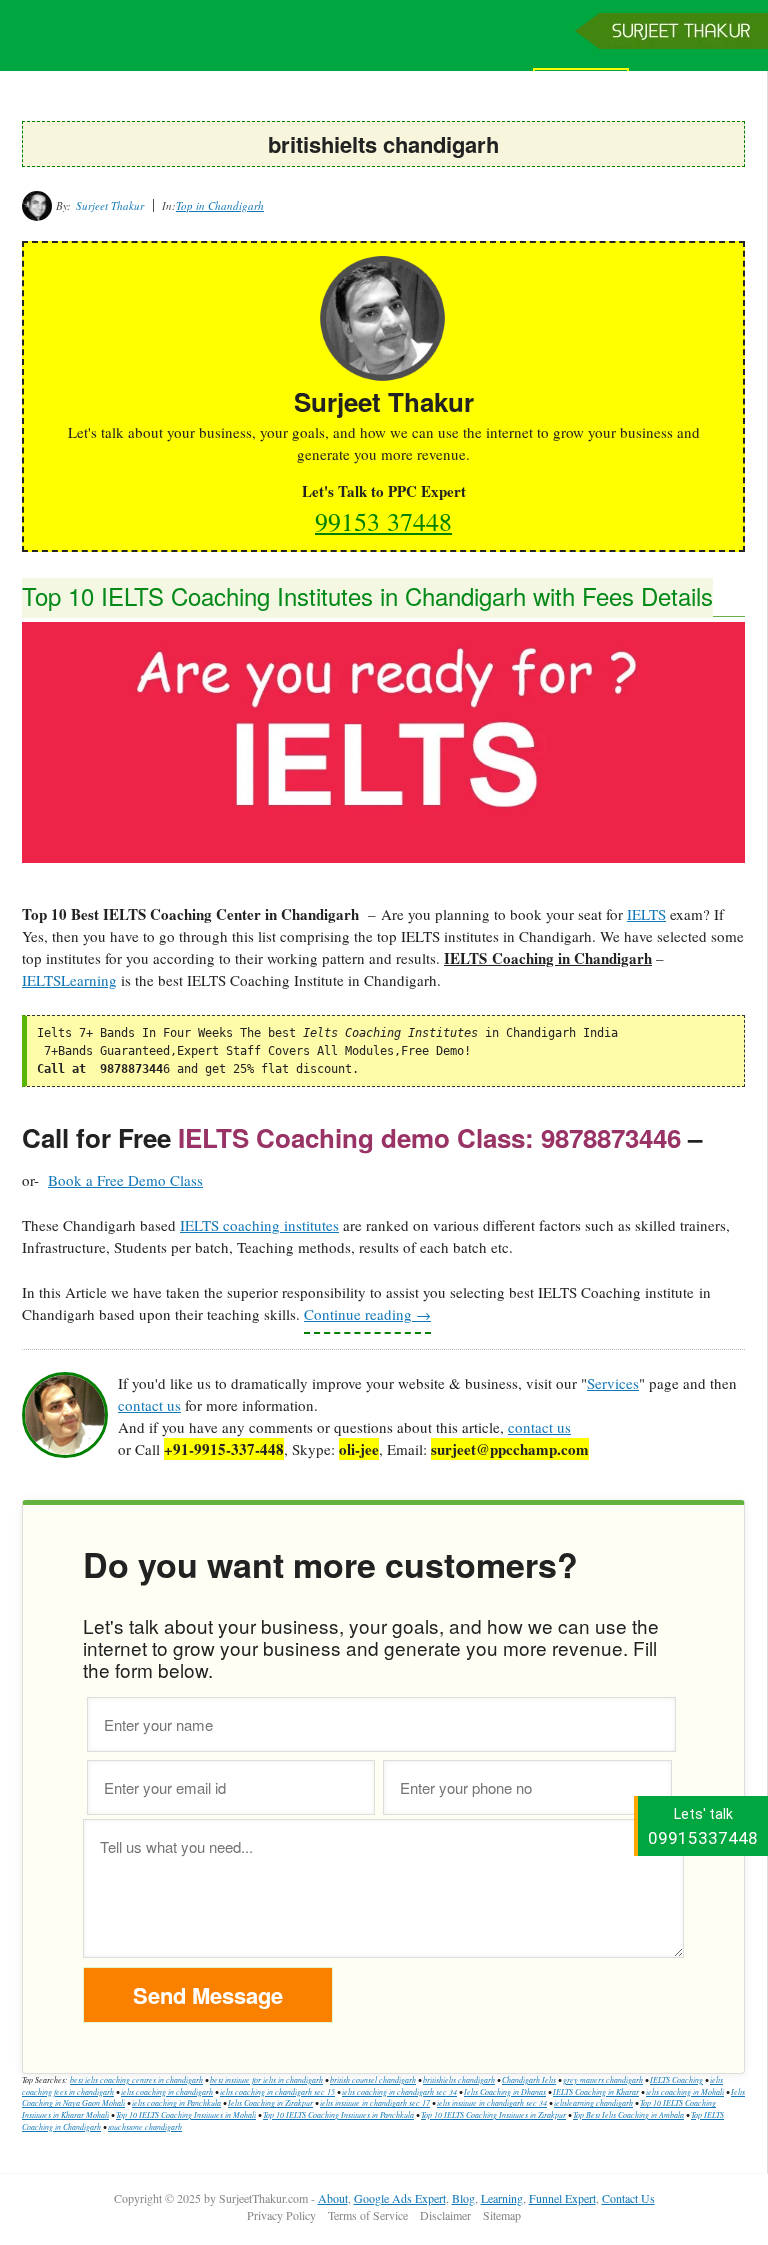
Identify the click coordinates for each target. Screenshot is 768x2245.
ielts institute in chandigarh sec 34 (492, 2102)
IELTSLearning (69, 980)
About (333, 2198)
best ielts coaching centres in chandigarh (136, 2079)
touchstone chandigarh (145, 2126)
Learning (502, 2198)
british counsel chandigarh (373, 2079)
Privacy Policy (281, 2215)
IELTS (646, 914)
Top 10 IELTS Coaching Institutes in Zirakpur (493, 2114)
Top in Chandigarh (220, 205)
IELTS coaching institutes (259, 1225)
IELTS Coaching (676, 2079)
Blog (463, 2198)
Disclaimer (445, 2215)
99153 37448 (383, 521)
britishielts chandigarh (459, 2079)
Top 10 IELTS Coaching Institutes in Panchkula (338, 2114)
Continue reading (367, 1314)
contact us (149, 1405)
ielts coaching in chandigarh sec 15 (277, 2091)
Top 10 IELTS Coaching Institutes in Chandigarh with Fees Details (367, 595)
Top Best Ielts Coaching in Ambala (628, 2114)
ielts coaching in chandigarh (167, 2091)
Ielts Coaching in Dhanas (505, 2091)
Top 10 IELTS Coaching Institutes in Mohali (186, 2114)
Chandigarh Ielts (529, 2079)
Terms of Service (368, 2215)
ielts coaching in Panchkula (176, 2102)
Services (613, 1383)
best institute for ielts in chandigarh (266, 2079)
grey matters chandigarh (603, 2079)
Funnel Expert (562, 2198)
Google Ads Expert (400, 2198)
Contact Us (628, 2198)
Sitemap (502, 2215)
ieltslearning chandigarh (593, 2102)
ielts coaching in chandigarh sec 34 (399, 2091)
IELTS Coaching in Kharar (596, 2091)
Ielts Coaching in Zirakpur (270, 2102)
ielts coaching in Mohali (685, 2091)
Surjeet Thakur (384, 47)
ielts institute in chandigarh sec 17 (375, 2102)
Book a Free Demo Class (125, 1180)
